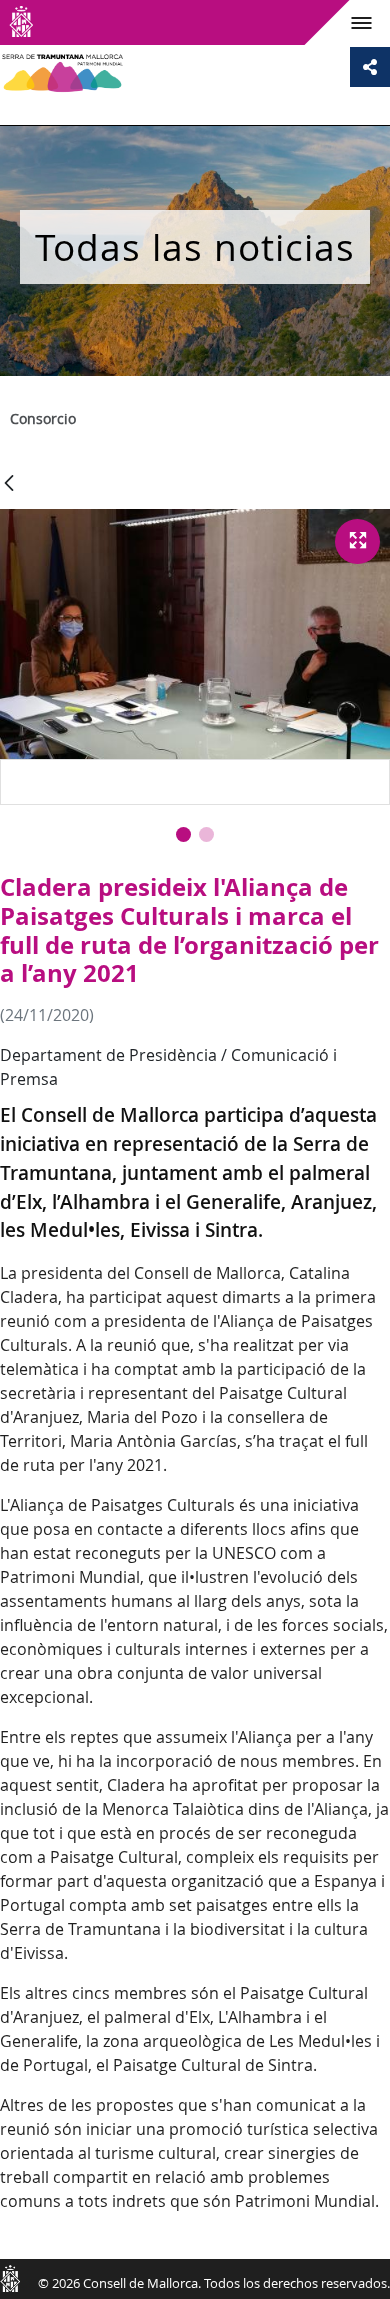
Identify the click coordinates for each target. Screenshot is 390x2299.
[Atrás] (9, 484)
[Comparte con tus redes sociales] (370, 67)
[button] (183, 834)
